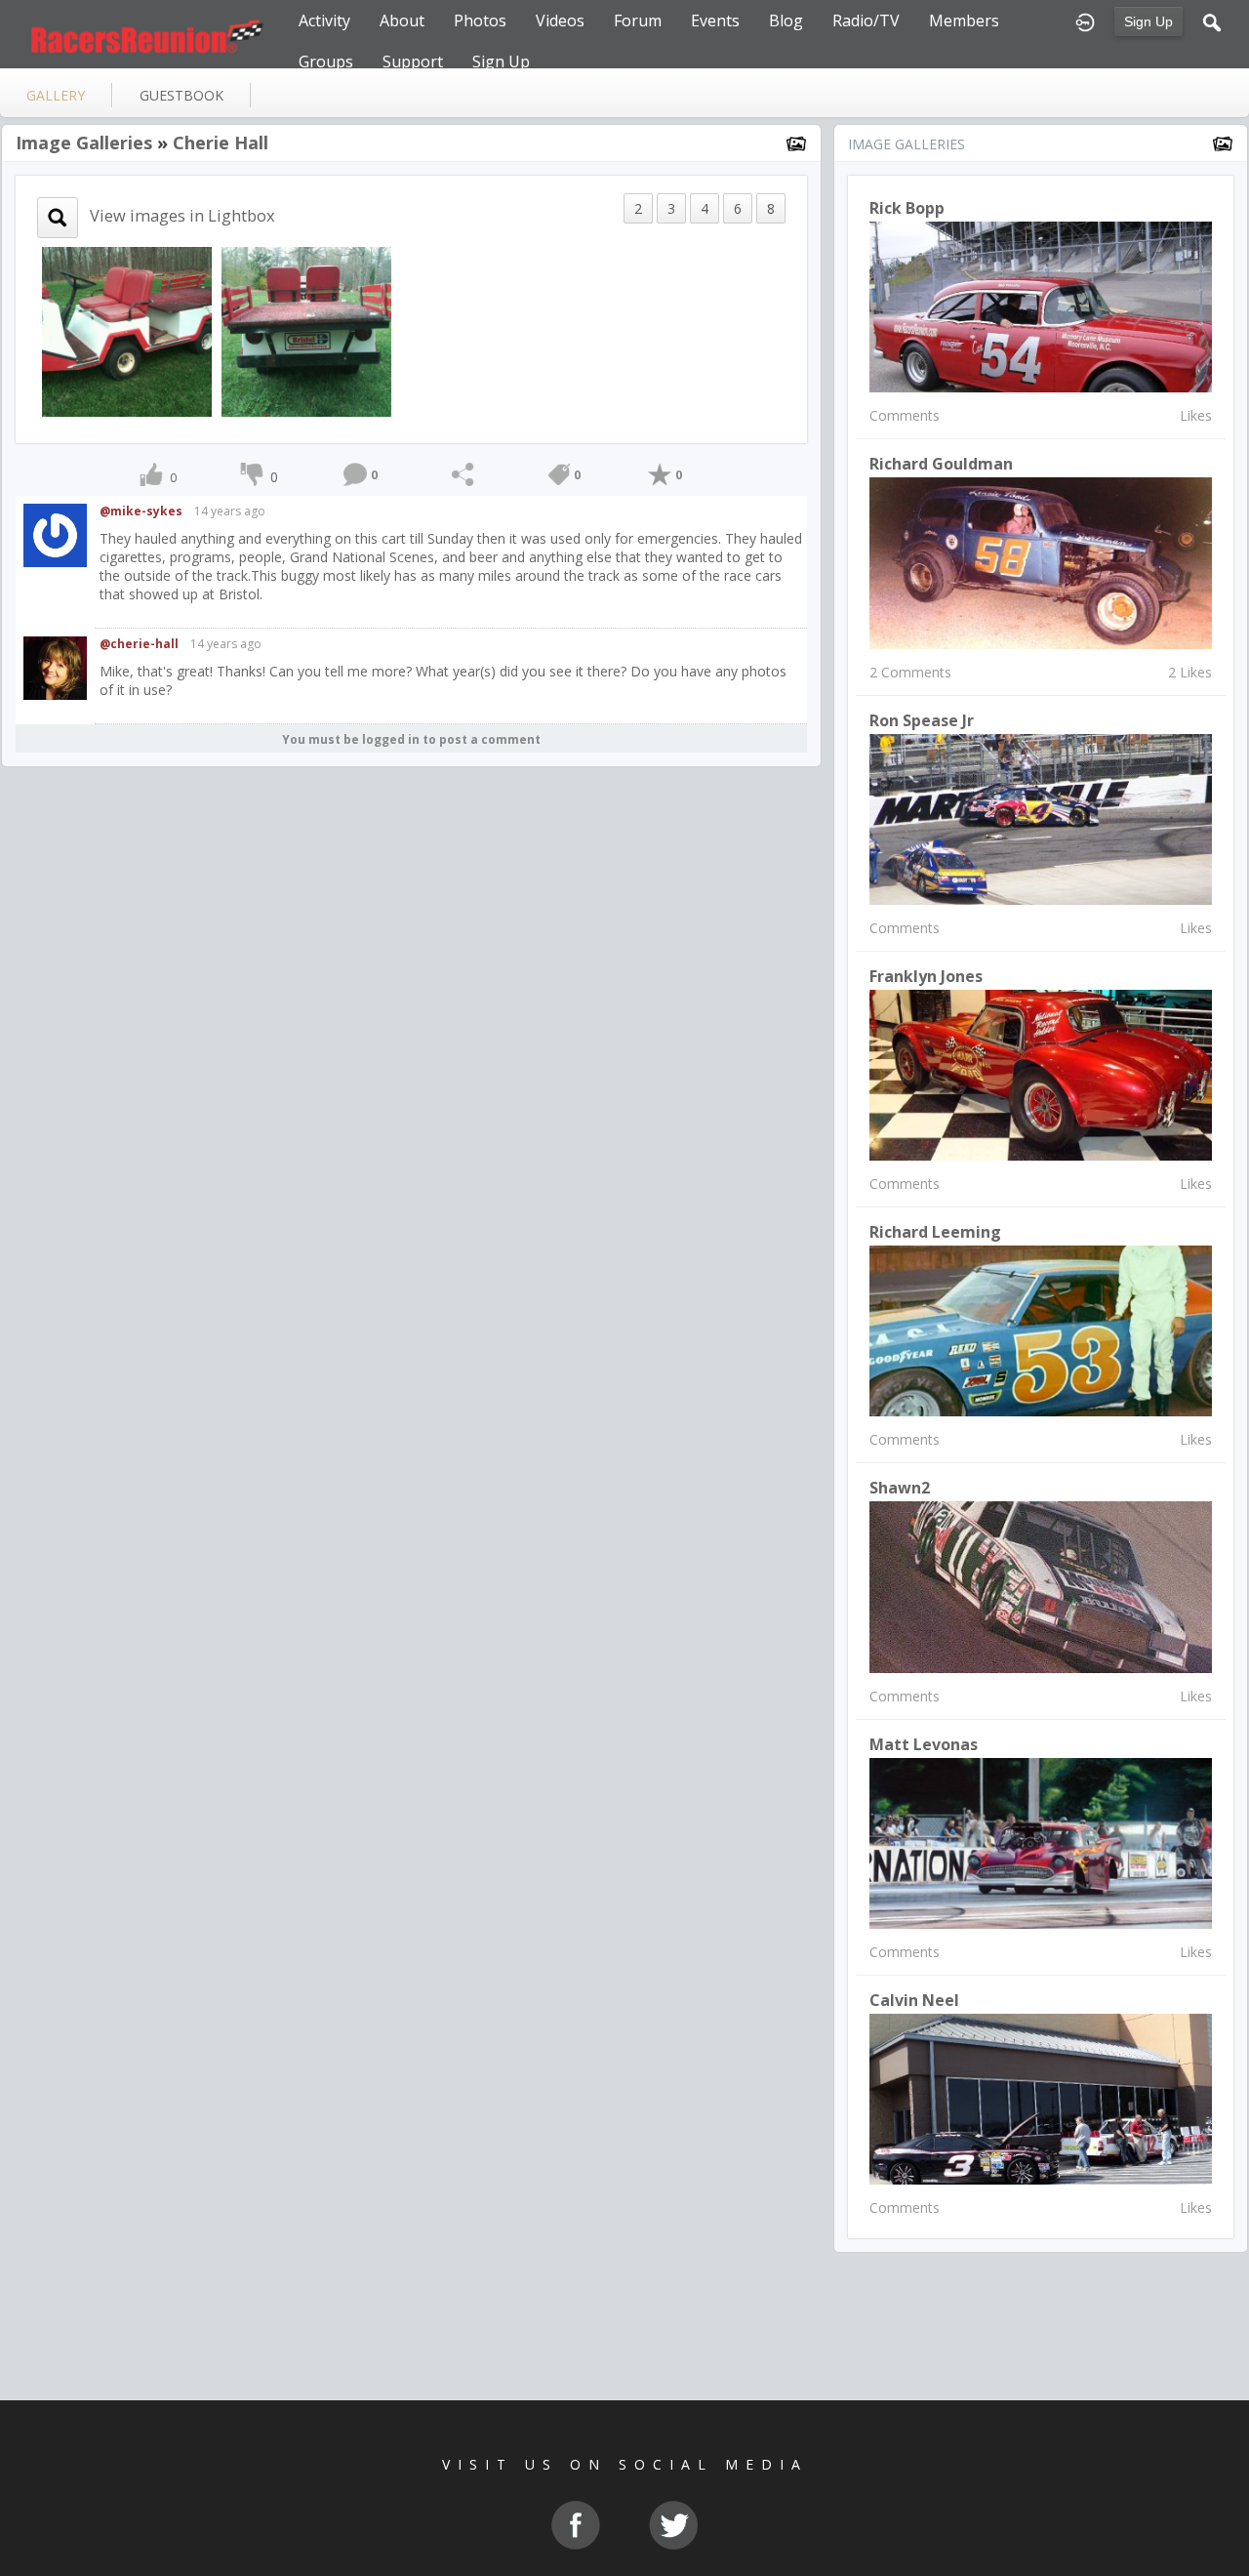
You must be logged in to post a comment (411, 739)
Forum (638, 20)
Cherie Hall (221, 143)
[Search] (1212, 20)
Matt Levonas (924, 1744)
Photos (480, 20)
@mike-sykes (141, 511)
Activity (324, 20)
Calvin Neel (914, 2000)
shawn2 (900, 1488)
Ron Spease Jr (922, 720)
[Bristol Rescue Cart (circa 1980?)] (127, 330)
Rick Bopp (907, 208)
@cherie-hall (139, 644)
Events (715, 20)
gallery (56, 95)
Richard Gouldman (941, 464)
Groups (326, 61)
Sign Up (1148, 21)
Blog (786, 20)
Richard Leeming (935, 1232)
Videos (560, 20)
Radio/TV (866, 20)
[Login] (1085, 20)
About (402, 20)
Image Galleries (84, 143)
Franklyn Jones (926, 976)
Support (413, 61)
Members (964, 20)
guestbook (181, 95)
